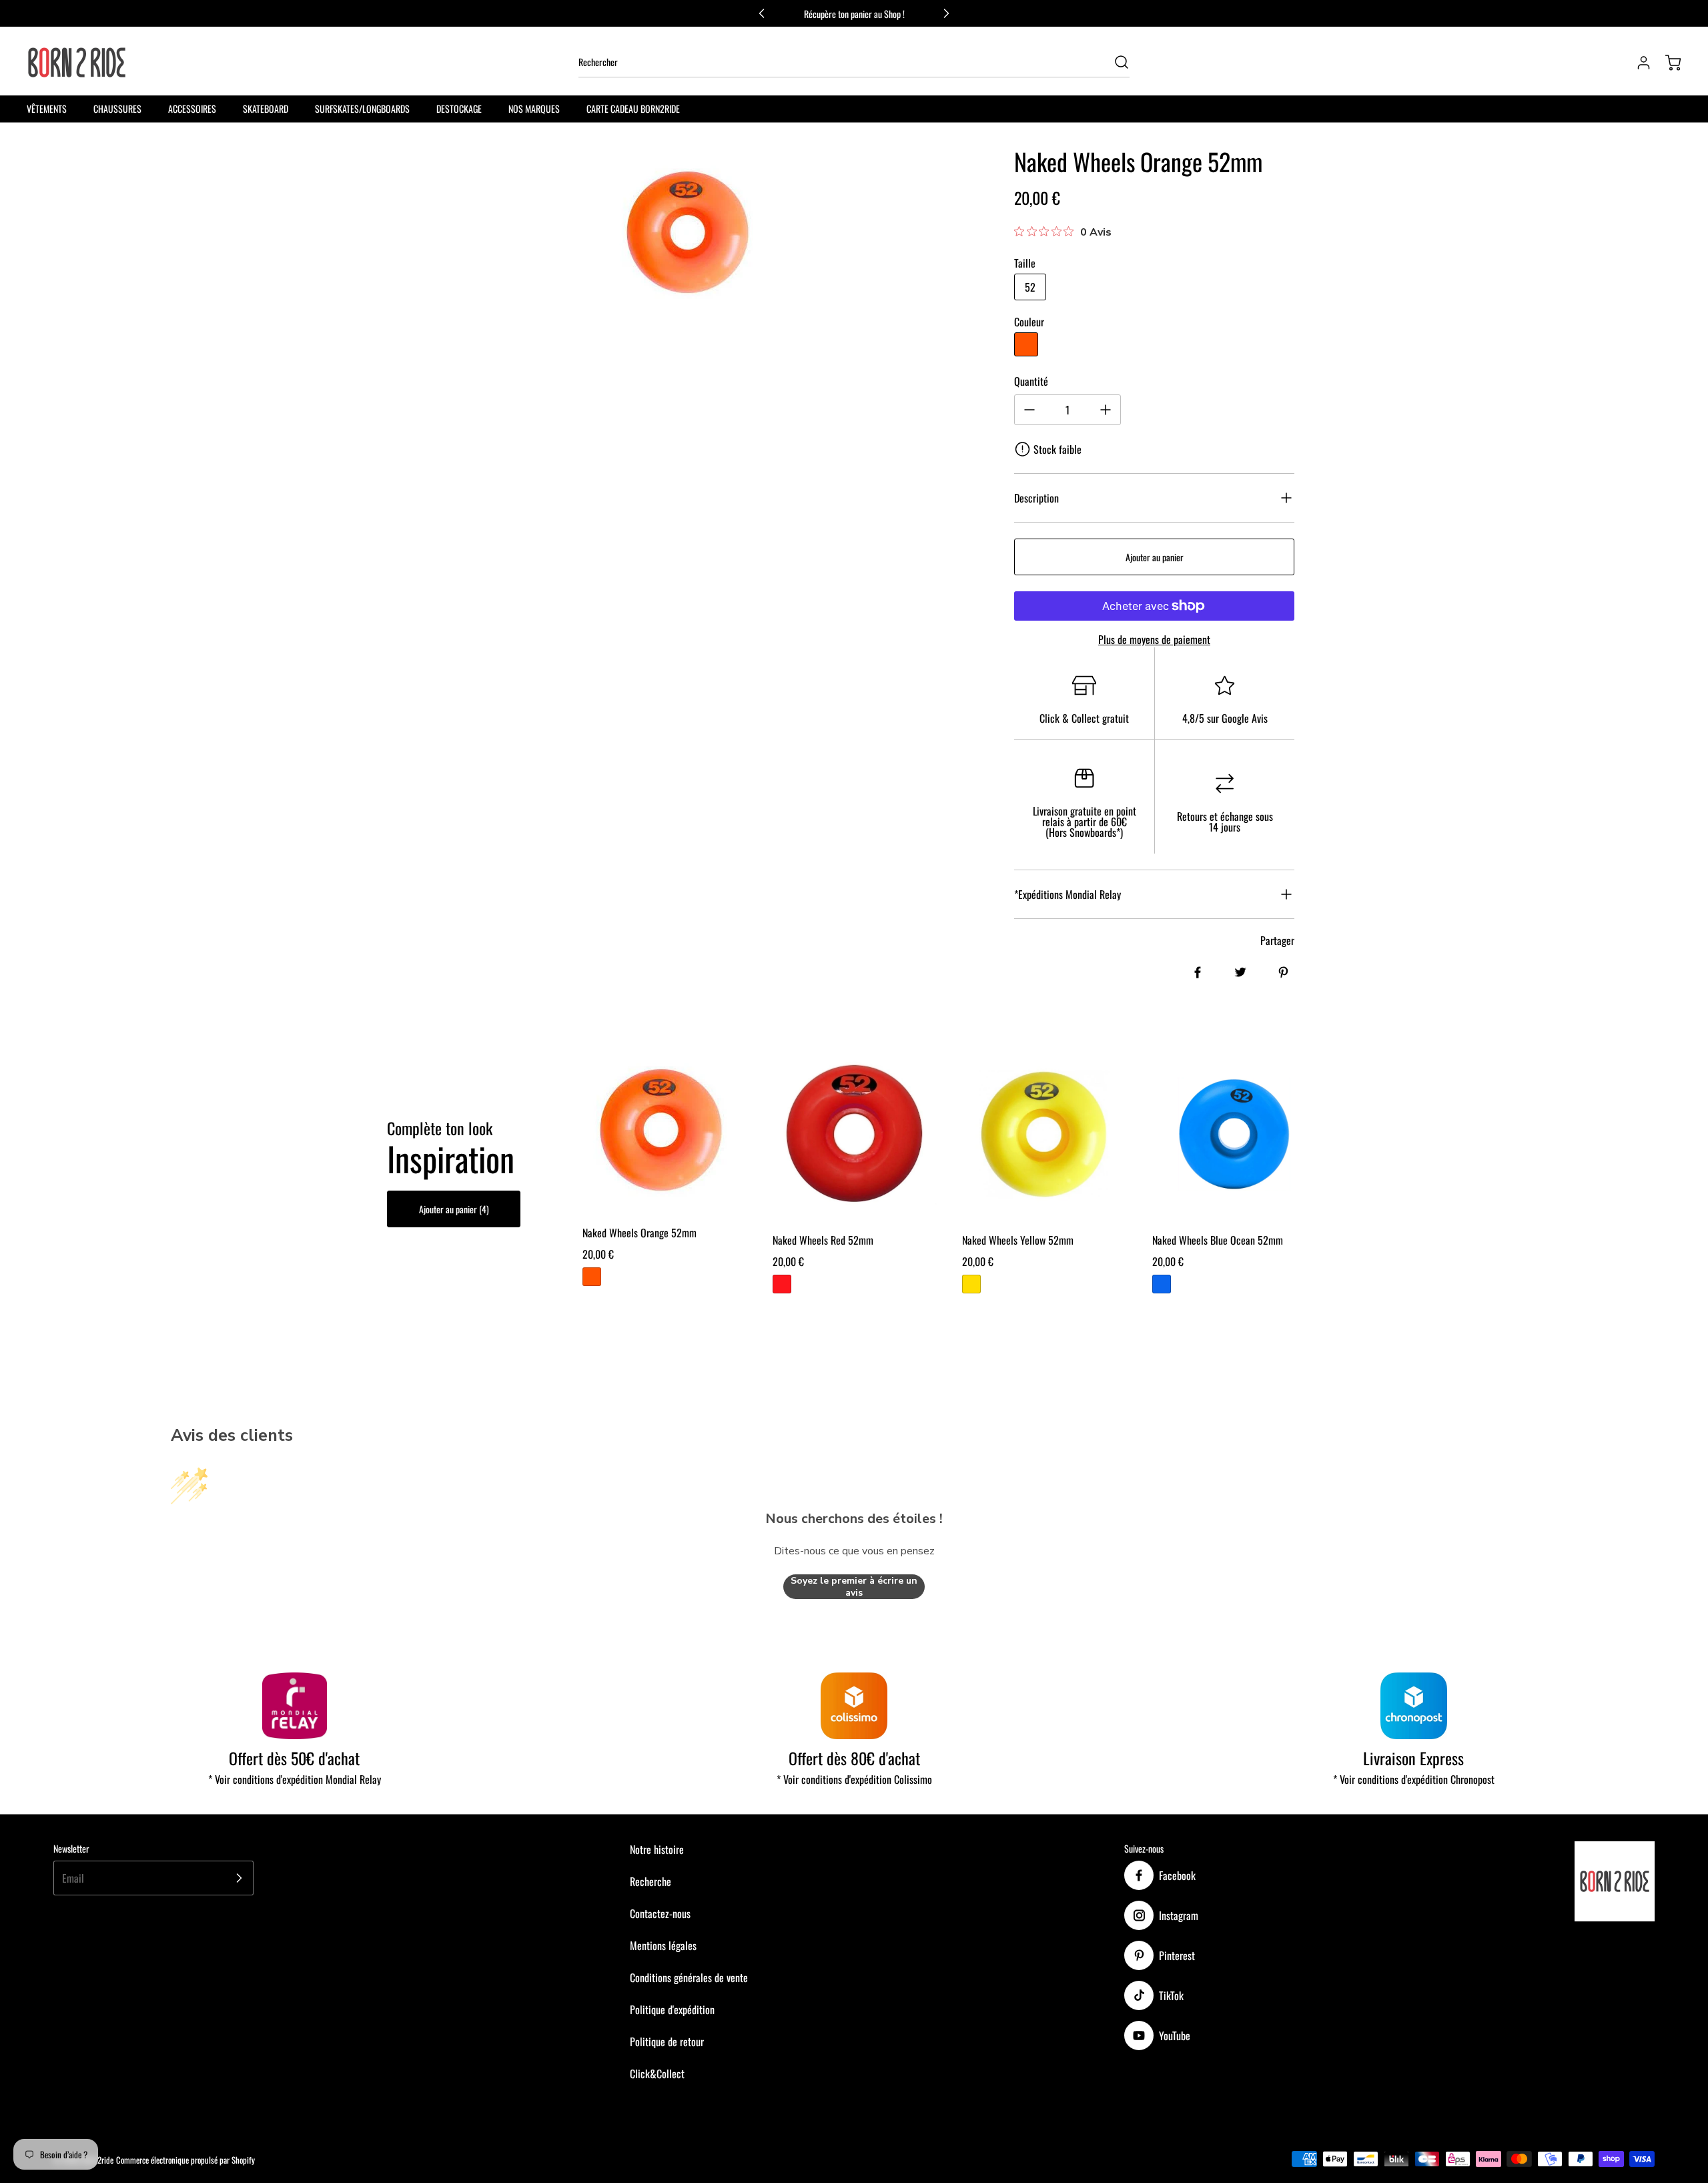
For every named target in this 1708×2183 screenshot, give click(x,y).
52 (1030, 287)
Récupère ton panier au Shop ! (854, 14)
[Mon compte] (1637, 63)
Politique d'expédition (672, 2009)
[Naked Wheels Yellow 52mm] (1044, 1134)
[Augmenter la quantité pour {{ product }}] (1106, 410)
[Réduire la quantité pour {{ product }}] (1029, 410)
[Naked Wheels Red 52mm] (854, 1134)
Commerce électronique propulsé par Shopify (185, 2160)
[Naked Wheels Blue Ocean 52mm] (1234, 1134)
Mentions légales (663, 1945)
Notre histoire (657, 1849)
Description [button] (1036, 498)
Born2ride (98, 2160)
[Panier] (1667, 63)
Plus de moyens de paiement (1154, 639)
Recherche (651, 1881)
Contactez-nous (660, 1913)
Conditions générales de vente (689, 1977)
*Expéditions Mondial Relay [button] (1067, 894)
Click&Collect (657, 2074)
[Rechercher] (1115, 62)
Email (73, 1878)
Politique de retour (667, 2042)
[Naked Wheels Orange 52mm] (664, 1131)
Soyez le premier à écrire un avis (854, 1587)
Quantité (1031, 381)
